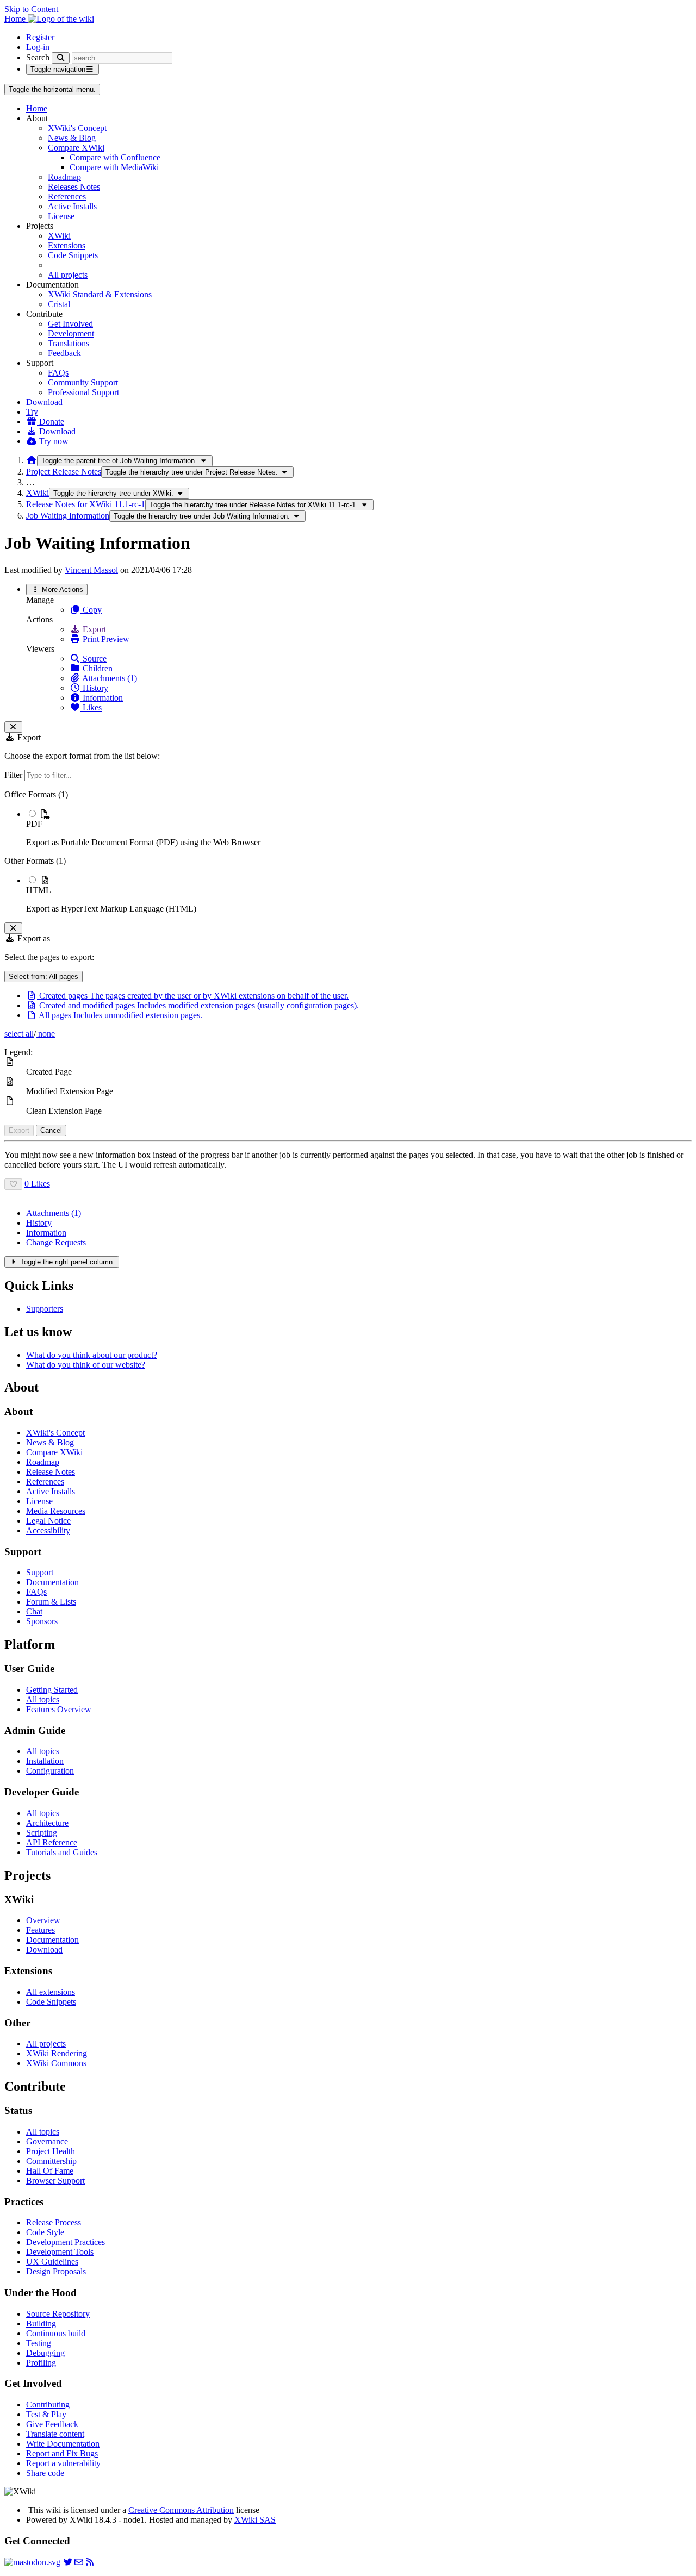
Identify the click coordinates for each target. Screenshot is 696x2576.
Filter (14, 775)
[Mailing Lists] (79, 2562)
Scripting (42, 1833)
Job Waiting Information (68, 516)
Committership (51, 2161)
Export (93, 629)
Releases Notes (74, 187)
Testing (39, 2343)
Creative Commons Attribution (181, 2510)
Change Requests (56, 1242)
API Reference (52, 1842)
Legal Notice (48, 1521)
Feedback (64, 353)
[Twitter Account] (68, 2562)
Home (37, 108)
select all (19, 1034)
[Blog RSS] (90, 2562)
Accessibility (48, 1530)
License (61, 216)
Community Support (83, 382)
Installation (45, 1761)
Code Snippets (73, 255)
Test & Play (46, 2414)
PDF (34, 824)
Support (40, 1572)
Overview (43, 1920)
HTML (39, 890)
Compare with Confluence (115, 157)
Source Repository (58, 2314)
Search (38, 57)
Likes (91, 707)
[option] (359, 828)
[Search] (61, 58)
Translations (69, 343)
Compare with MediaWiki (114, 167)
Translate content (55, 2434)
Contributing (48, 2405)
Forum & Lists (51, 1602)
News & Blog (72, 138)
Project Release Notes (64, 472)
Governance (47, 2141)
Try (32, 412)
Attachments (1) (109, 678)
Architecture (47, 1823)
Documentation (52, 1582)
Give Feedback (52, 2424)
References (67, 197)
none (45, 1034)
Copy (91, 610)
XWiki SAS (255, 2520)
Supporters (45, 1309)
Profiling (41, 2363)
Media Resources (56, 1511)
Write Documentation (63, 2444)
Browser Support (55, 2181)
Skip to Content (31, 9)
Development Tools (60, 2252)
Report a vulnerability (63, 2463)
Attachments (54, 1213)
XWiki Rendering (57, 2053)
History (94, 688)
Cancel (51, 1130)
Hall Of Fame (50, 2171)
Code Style (45, 2232)
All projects (68, 275)
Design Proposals (56, 2271)
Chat (34, 1611)
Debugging (45, 2353)
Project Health (51, 2151)
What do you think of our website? (86, 1365)
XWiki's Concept (77, 128)
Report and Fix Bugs (62, 2453)
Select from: (43, 977)
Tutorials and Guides (62, 1852)
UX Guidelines (52, 2262)
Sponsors (42, 1621)
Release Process (54, 2222)
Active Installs (72, 206)
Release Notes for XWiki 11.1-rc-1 (86, 504)
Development (71, 333)
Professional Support (83, 392)
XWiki (59, 236)
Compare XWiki (76, 148)
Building (41, 2324)
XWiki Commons (56, 2063)
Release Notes (51, 1472)
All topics (43, 1699)
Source (94, 659)
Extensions (67, 245)
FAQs (58, 373)
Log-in (38, 47)
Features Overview (59, 1709)
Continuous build (56, 2333)
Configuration (50, 1771)
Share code (45, 2473)
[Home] (32, 460)
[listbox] (348, 852)
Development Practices (66, 2242)
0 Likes (37, 1184)
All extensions (51, 1992)
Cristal (59, 304)
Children (97, 668)
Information (102, 698)
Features (41, 1930)
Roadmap (64, 177)
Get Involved (70, 324)
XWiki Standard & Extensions (100, 294)
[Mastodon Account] (32, 2562)
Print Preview (105, 639)
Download (44, 402)
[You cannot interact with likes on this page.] (13, 1184)
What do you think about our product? (92, 1355)
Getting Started (52, 1690)
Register (40, 37)
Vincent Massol (91, 570)
